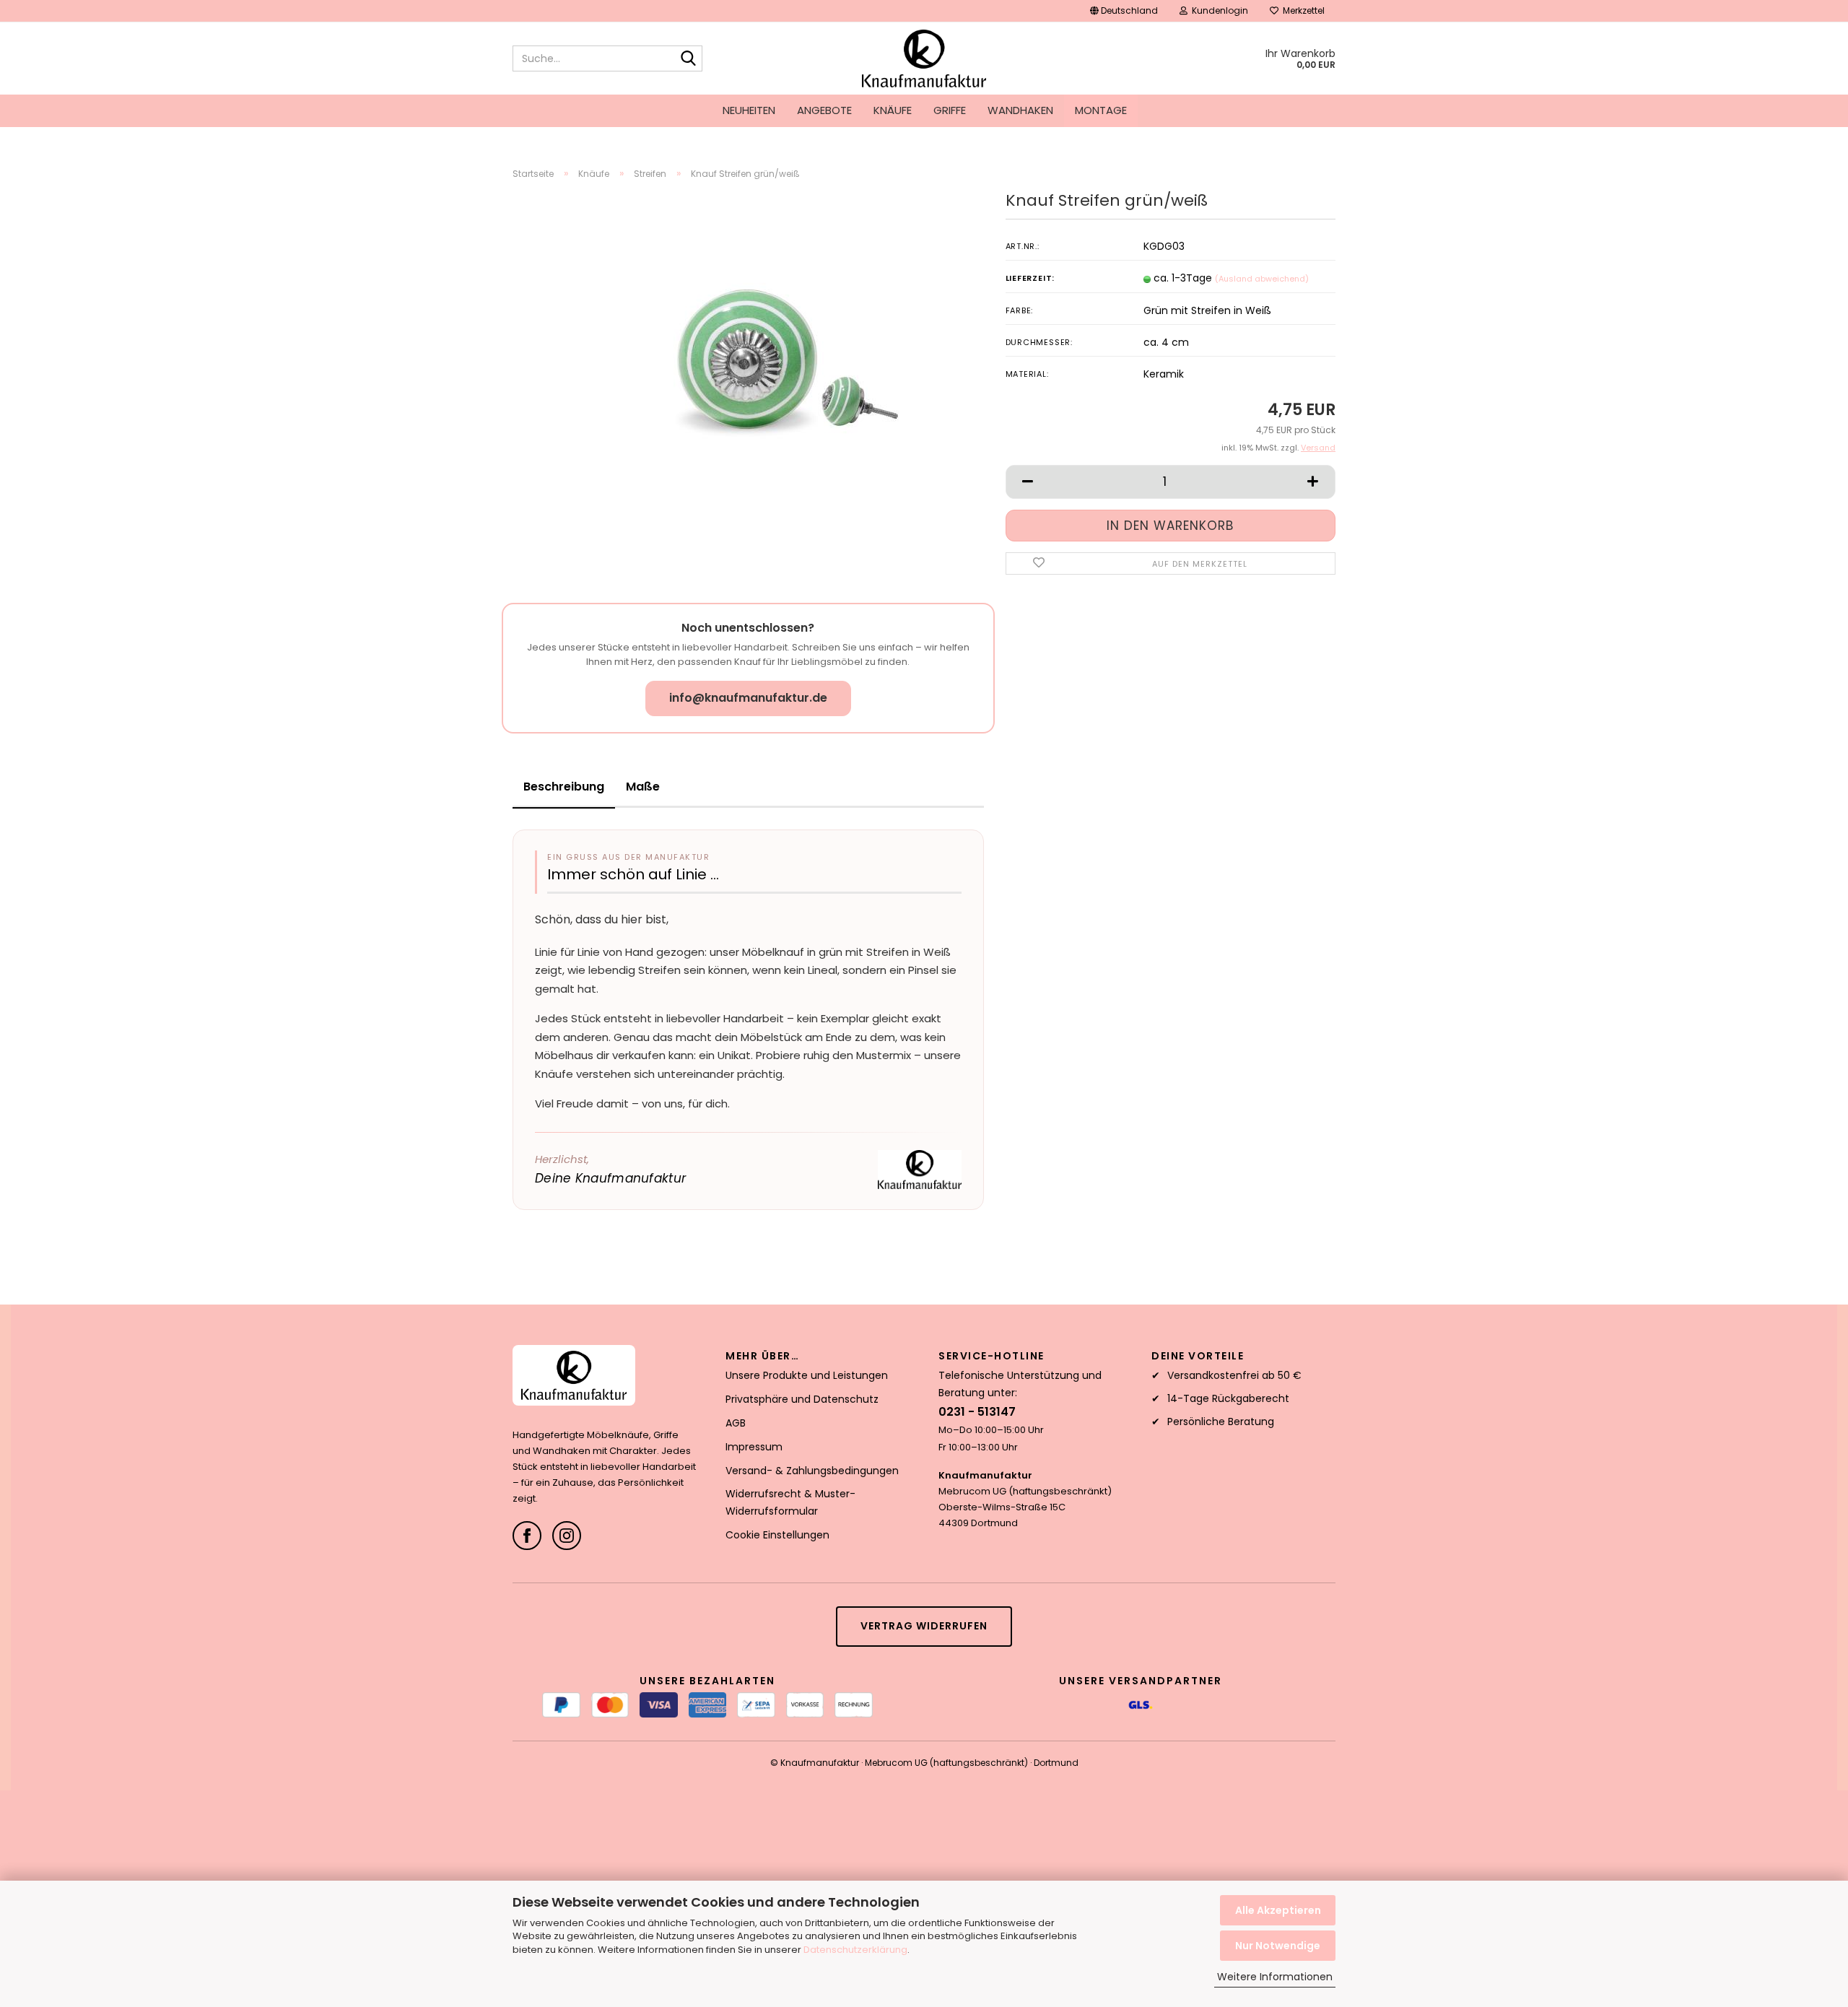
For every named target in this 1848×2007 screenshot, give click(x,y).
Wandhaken (1020, 110)
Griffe (950, 110)
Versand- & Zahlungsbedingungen (812, 1471)
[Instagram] (567, 1536)
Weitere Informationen (1275, 1977)
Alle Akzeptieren (1278, 1910)
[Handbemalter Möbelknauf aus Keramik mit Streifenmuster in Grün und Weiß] (784, 353)
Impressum (754, 1447)
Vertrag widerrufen (924, 1626)
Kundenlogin (1218, 10)
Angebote (824, 110)
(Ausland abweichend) (1262, 279)
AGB (736, 1423)
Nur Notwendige (1278, 1946)
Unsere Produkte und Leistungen (807, 1375)
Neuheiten (749, 110)
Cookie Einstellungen (777, 1535)
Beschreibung (564, 787)
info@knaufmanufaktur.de (748, 698)
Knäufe (893, 110)
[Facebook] (527, 1536)
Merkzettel (1302, 10)
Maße (643, 787)
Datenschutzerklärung (855, 1950)
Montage (1101, 110)
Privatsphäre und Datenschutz (802, 1399)
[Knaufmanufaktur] (924, 58)
